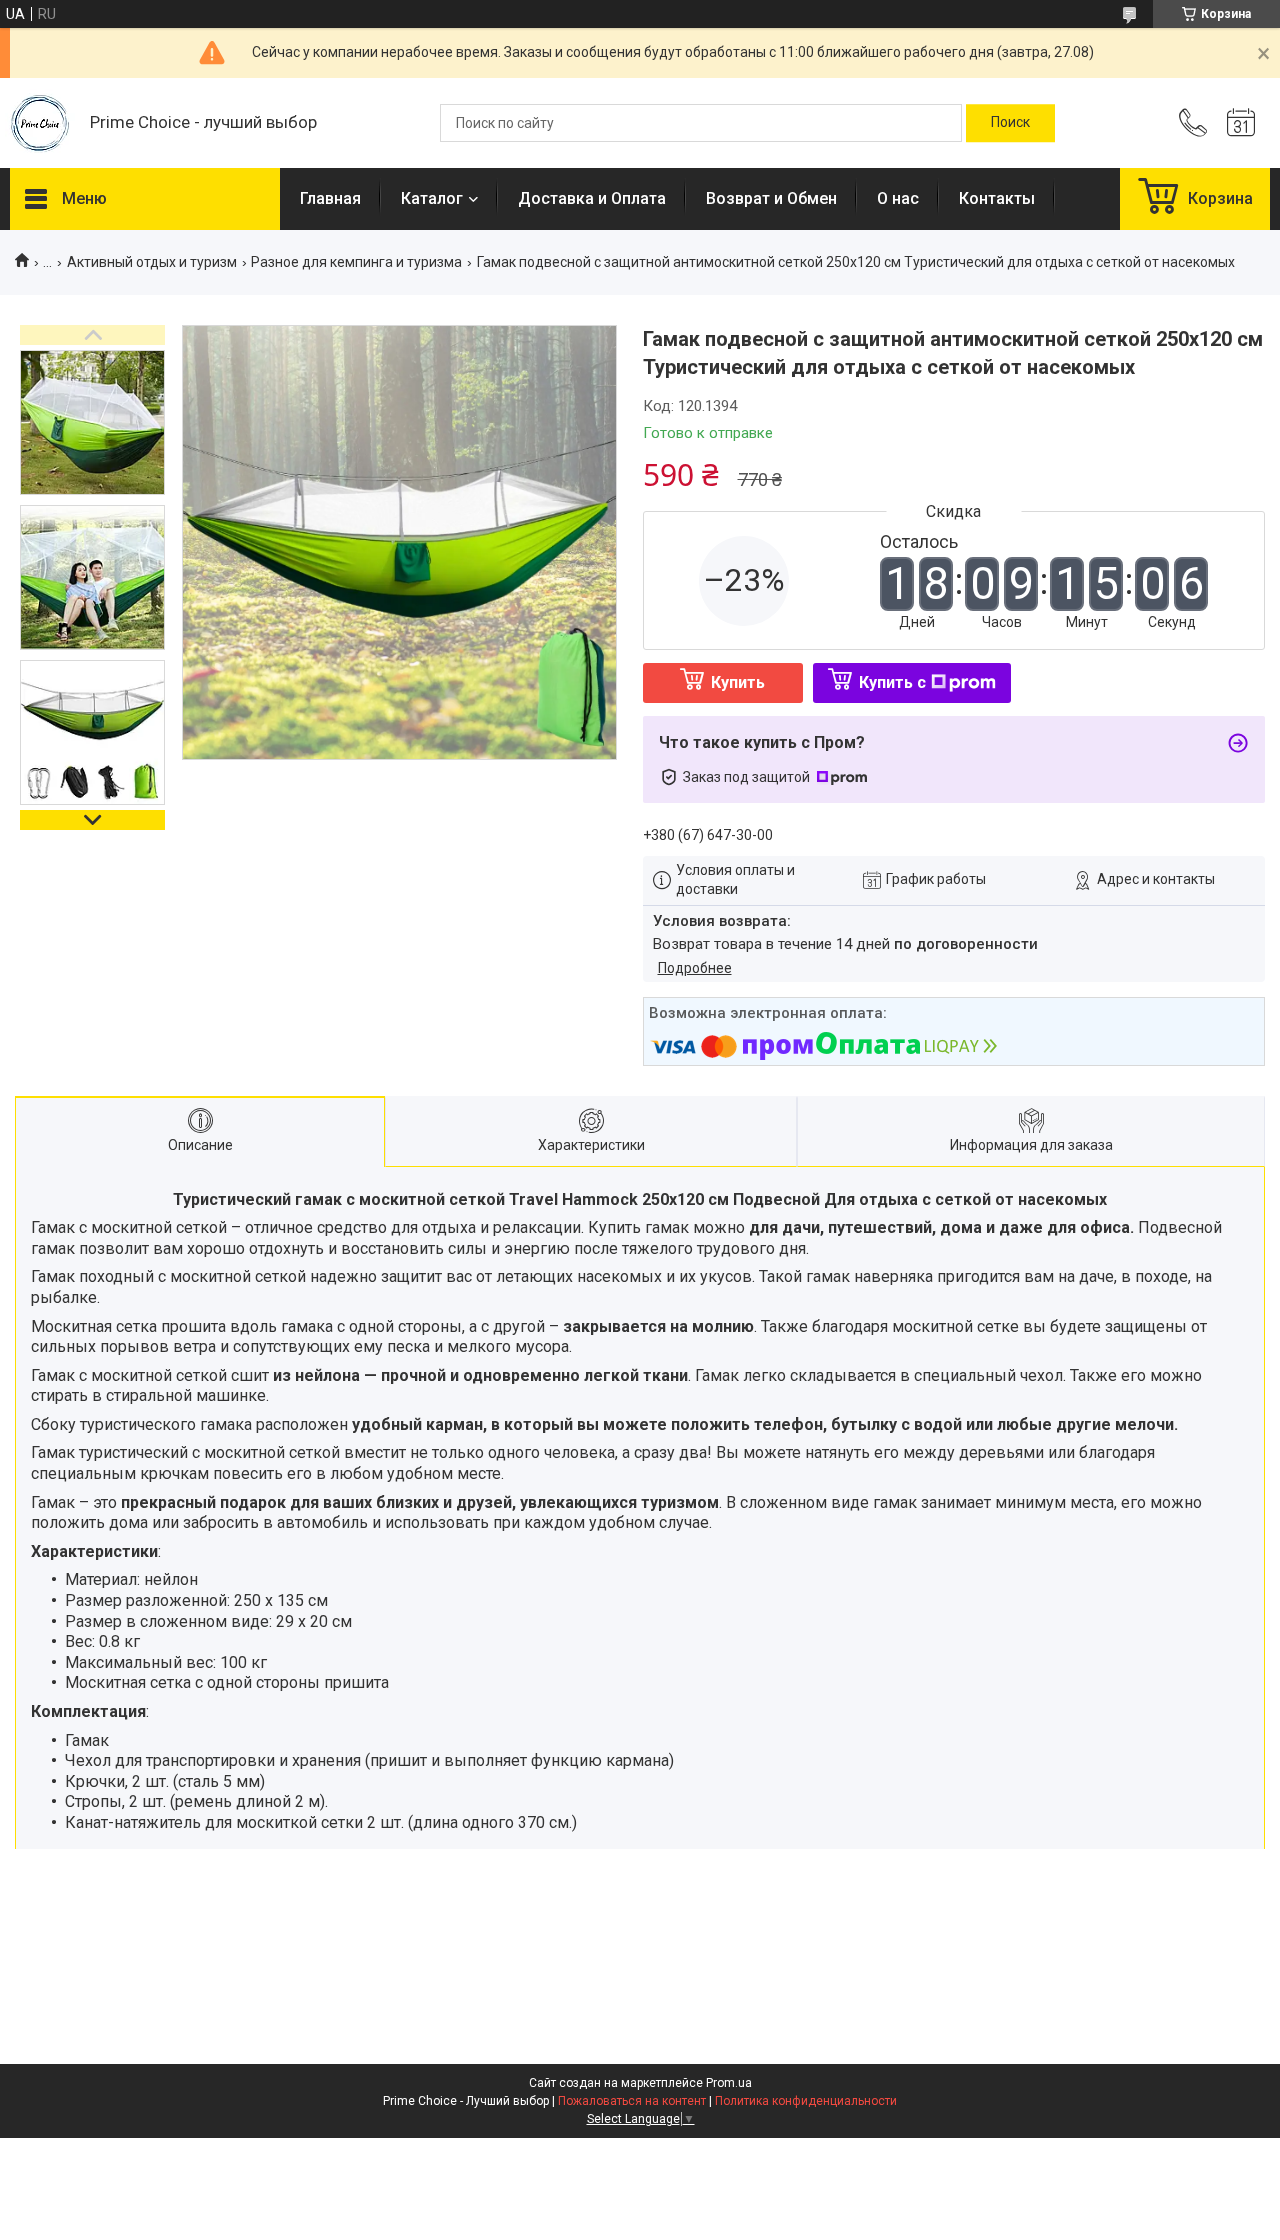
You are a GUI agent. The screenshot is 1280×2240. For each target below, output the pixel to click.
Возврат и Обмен (771, 198)
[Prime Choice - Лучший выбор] (40, 123)
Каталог (432, 198)
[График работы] (1241, 123)
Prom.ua (729, 2083)
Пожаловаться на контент (632, 2101)
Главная (330, 198)
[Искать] (1010, 123)
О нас (898, 198)
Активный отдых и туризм (152, 262)
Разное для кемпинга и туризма (356, 262)
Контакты (997, 198)
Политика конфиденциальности (806, 2101)
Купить (738, 682)
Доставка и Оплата (592, 198)
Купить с (892, 682)
